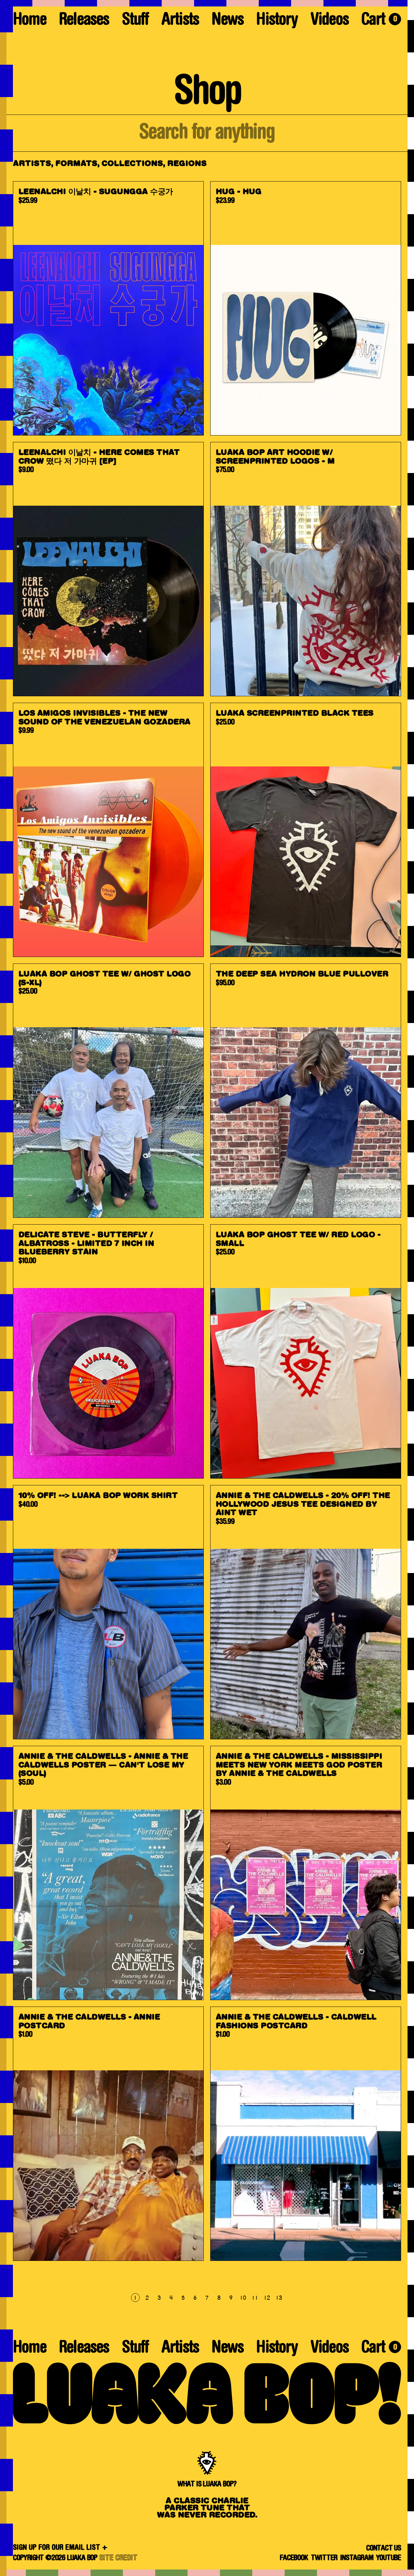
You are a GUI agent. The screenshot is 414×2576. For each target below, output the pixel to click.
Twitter (324, 2558)
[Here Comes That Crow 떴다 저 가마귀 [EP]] (108, 569)
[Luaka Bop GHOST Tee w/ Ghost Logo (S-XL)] (108, 1091)
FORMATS (76, 164)
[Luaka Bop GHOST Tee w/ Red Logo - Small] (306, 1351)
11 (255, 2298)
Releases (84, 21)
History (277, 21)
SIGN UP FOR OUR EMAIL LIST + (60, 2548)
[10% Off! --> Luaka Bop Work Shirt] (108, 1612)
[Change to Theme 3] (207, 2573)
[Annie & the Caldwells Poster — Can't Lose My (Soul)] (108, 1873)
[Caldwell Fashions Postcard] (306, 2134)
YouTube (388, 2558)
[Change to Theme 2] (411, 1288)
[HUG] (306, 308)
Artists (180, 21)
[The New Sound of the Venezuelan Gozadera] (108, 830)
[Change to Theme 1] (207, 3)
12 (267, 2298)
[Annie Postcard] (108, 2134)
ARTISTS (32, 164)
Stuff (135, 21)
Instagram (357, 2558)
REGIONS (187, 164)
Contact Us (384, 2548)
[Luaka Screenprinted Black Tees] (306, 830)
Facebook (294, 2558)
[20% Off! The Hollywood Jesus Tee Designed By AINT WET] (306, 1612)
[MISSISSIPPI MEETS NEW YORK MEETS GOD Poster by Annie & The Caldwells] (306, 1873)
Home (30, 21)
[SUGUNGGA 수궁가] (108, 308)
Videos (330, 21)
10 (243, 2298)
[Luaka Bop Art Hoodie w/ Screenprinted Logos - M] (306, 569)
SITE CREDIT (118, 2558)
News (228, 21)
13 (278, 2298)
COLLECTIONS (132, 164)
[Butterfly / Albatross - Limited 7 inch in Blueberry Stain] (108, 1351)
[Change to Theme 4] (6, 1288)
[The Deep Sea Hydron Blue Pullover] (306, 1091)
